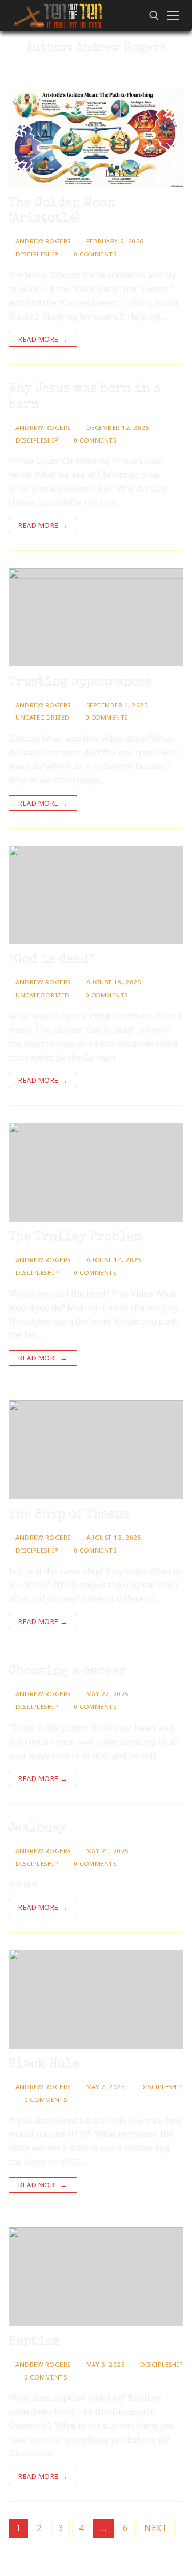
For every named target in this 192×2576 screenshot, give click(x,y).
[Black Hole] (96, 1999)
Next (156, 2528)
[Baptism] (96, 2277)
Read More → (43, 339)
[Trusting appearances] (96, 617)
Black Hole (44, 2065)
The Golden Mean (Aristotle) (62, 211)
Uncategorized (42, 717)
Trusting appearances (80, 682)
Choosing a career (67, 1672)
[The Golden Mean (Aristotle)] (96, 138)
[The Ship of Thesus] (96, 1450)
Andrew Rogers (42, 241)
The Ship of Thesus (69, 1515)
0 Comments (94, 254)
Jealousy (37, 1829)
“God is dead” (51, 960)
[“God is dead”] (96, 895)
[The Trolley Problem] (96, 1172)
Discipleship (36, 254)
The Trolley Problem (75, 1238)
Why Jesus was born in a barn (85, 397)
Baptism (34, 2342)
